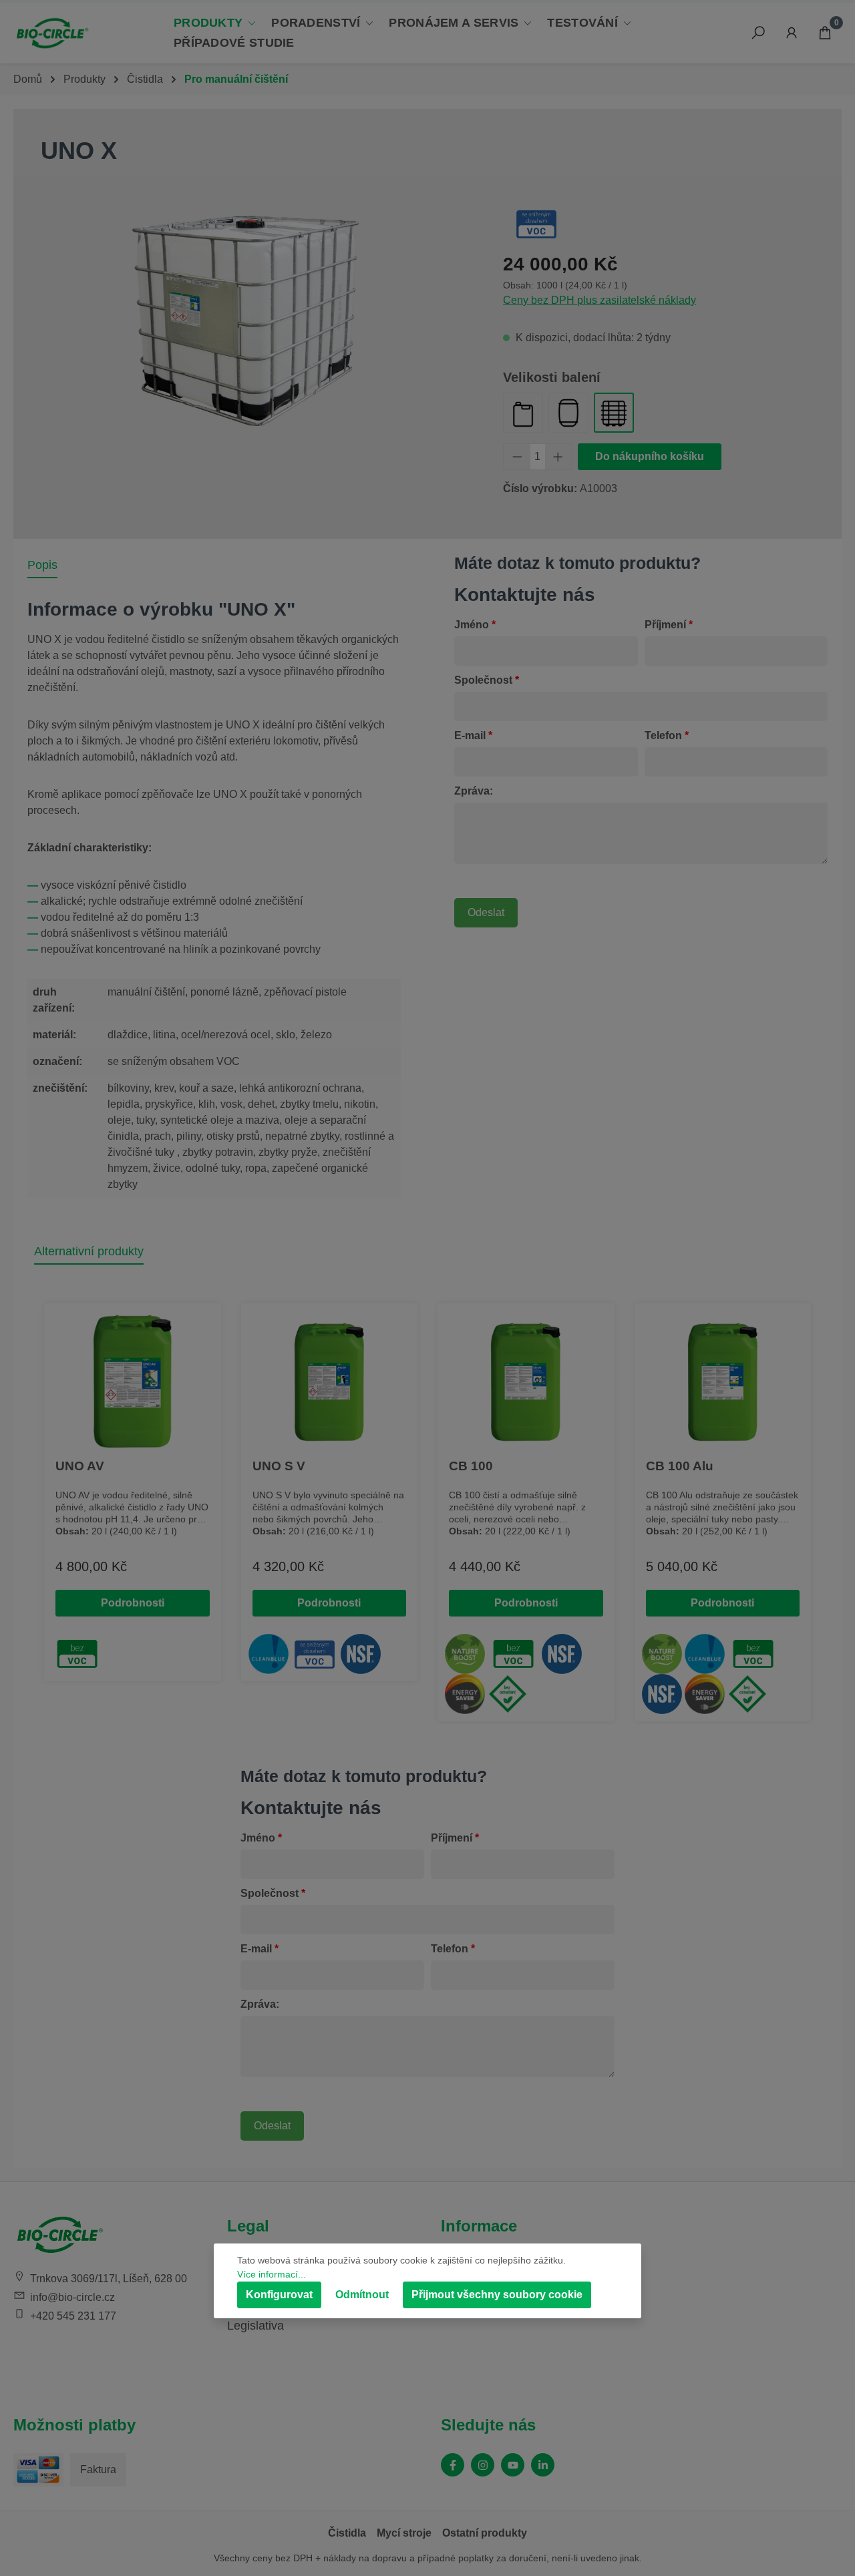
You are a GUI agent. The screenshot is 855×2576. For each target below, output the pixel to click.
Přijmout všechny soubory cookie (497, 2295)
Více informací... (272, 2274)
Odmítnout (362, 2295)
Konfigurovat (279, 2295)
